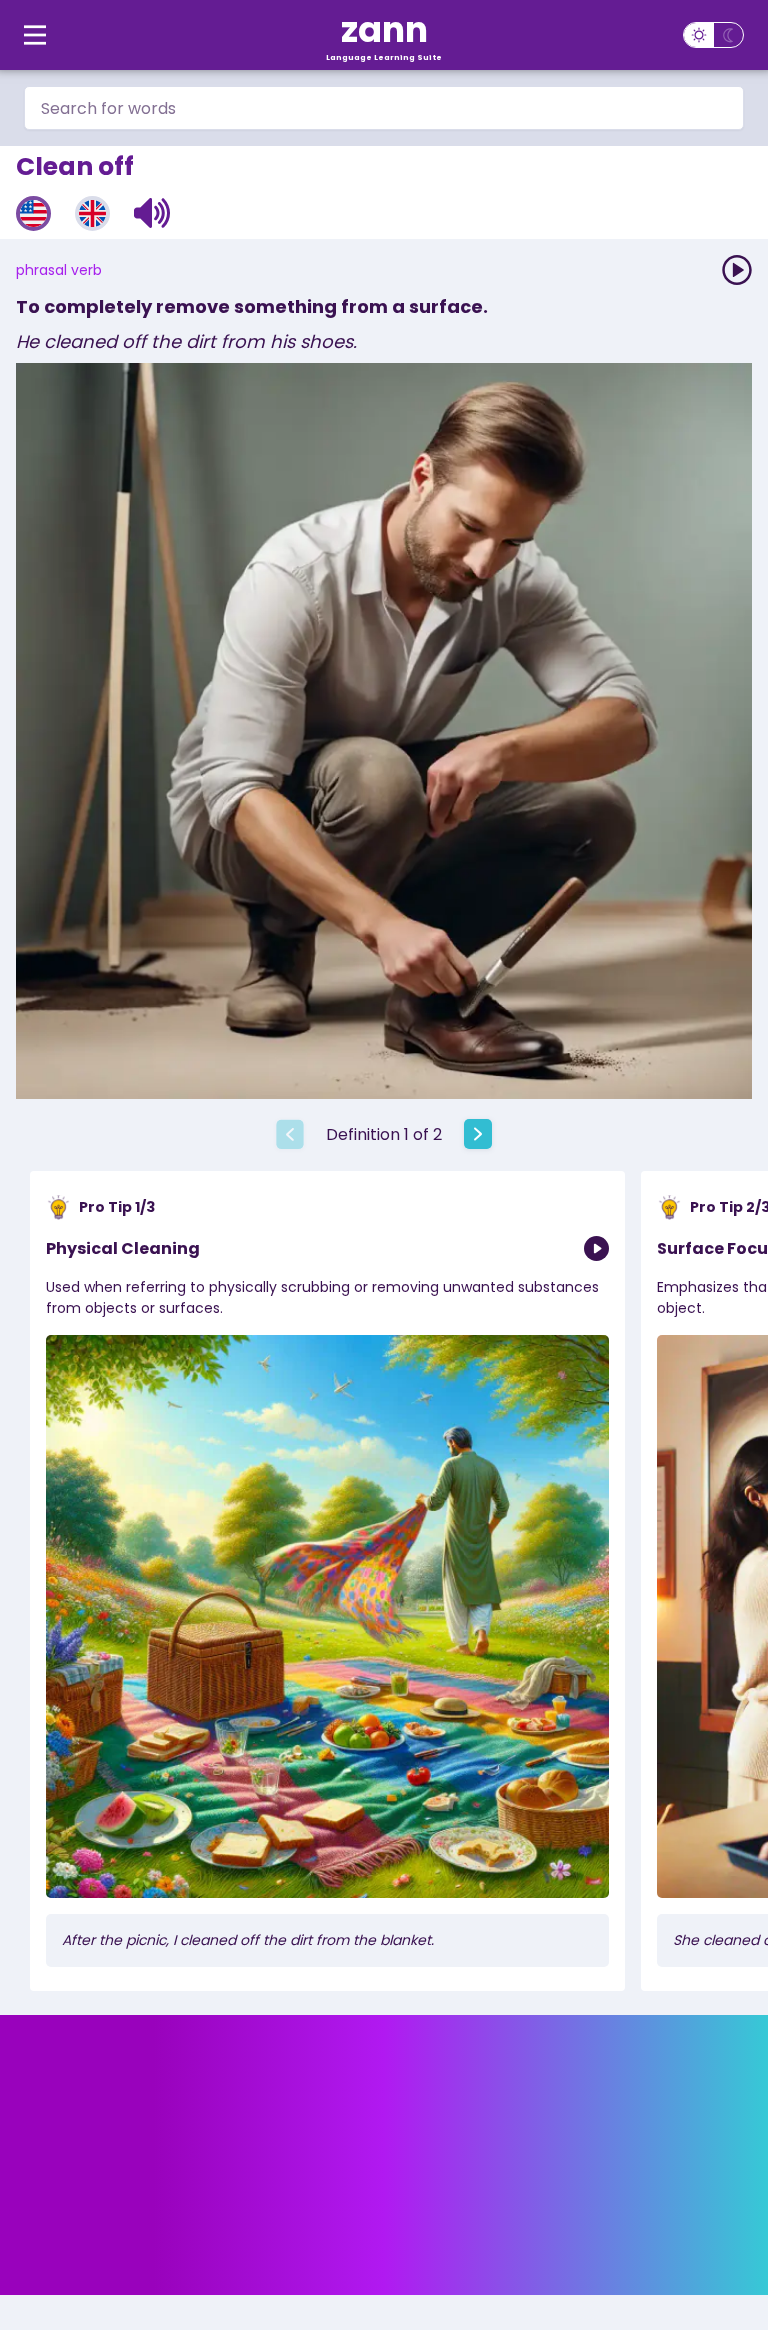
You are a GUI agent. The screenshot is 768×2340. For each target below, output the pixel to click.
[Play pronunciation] (737, 270)
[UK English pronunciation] (92, 213)
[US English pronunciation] (33, 213)
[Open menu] (35, 35)
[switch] (713, 35)
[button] (152, 213)
